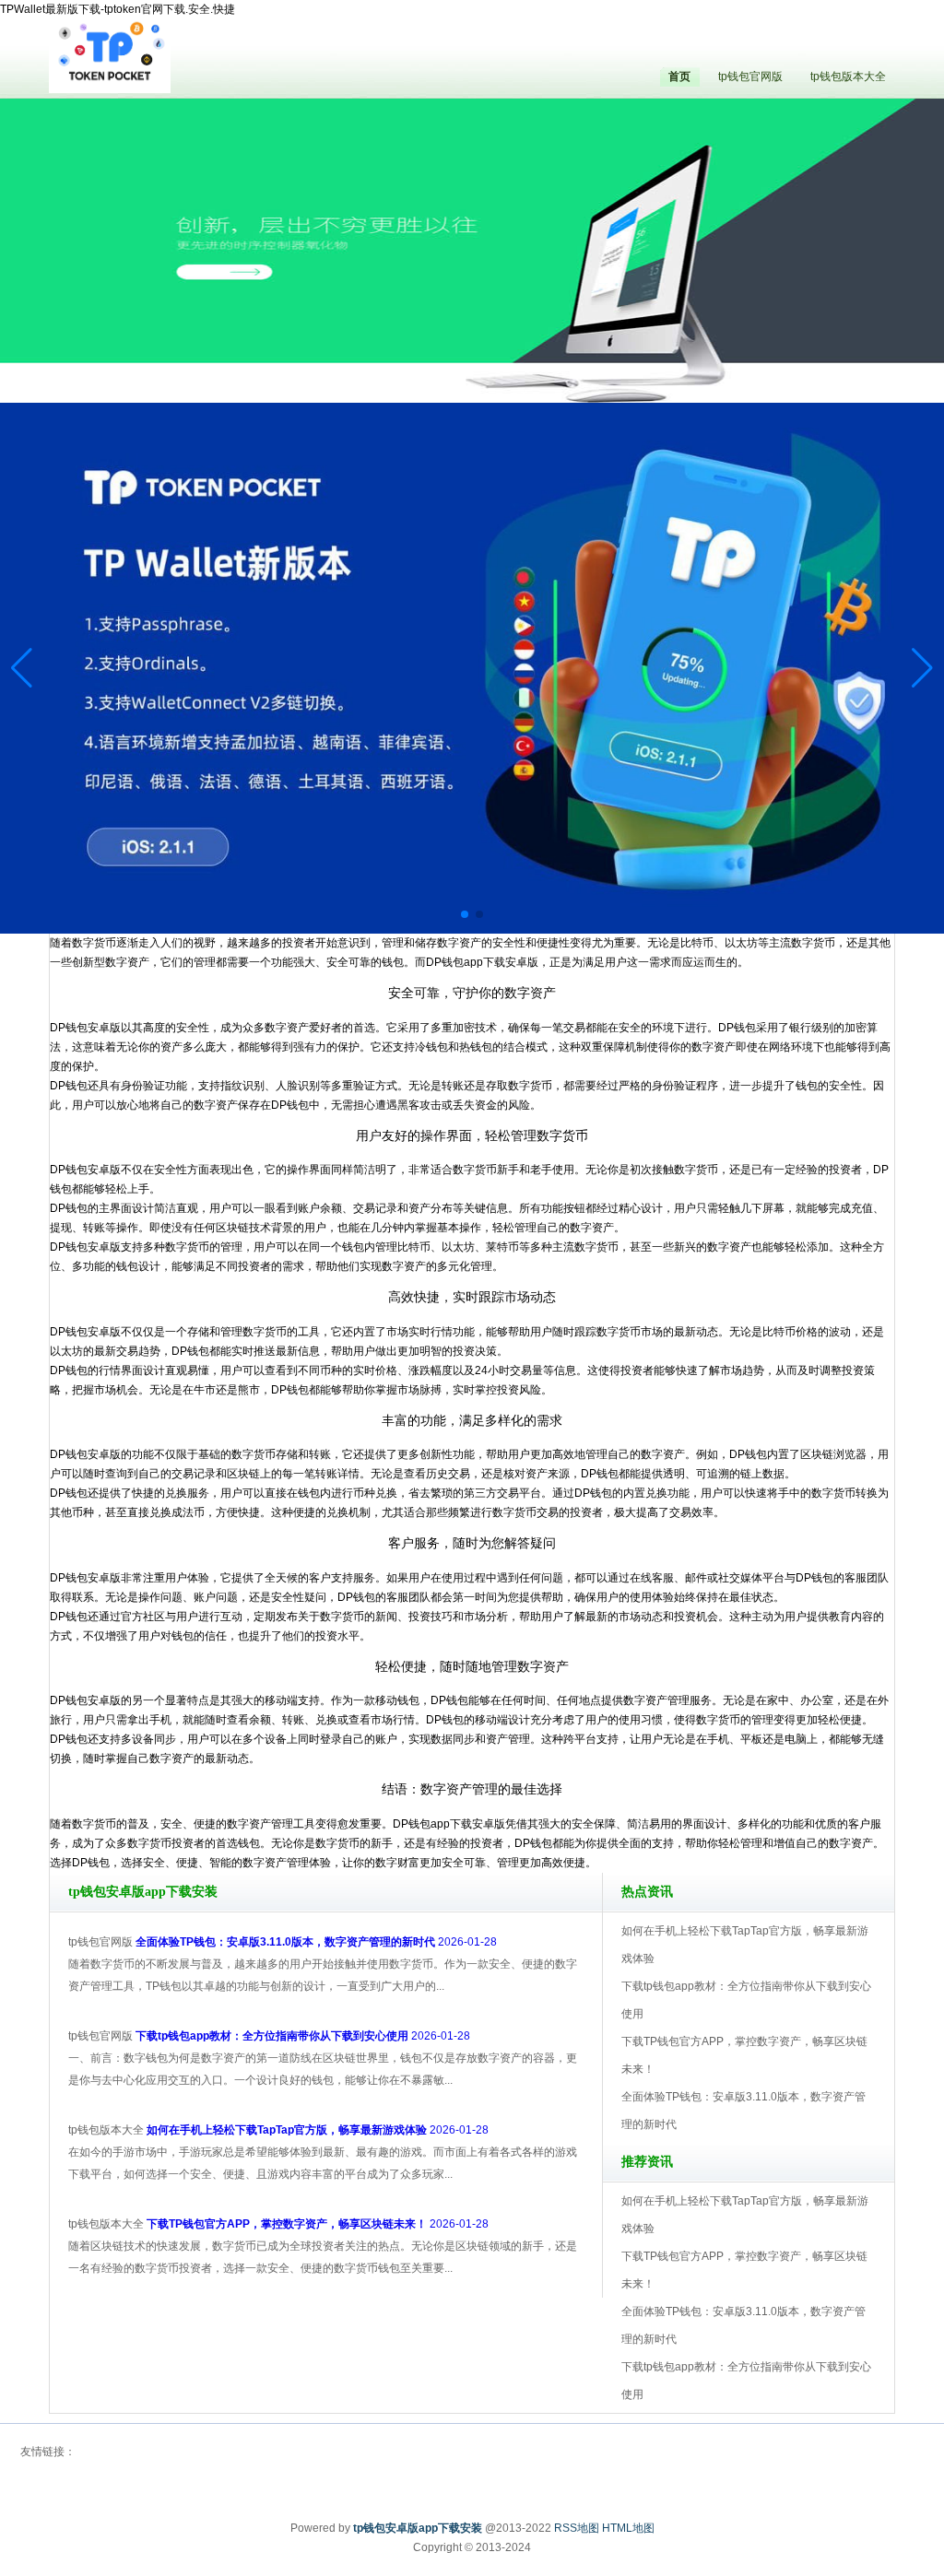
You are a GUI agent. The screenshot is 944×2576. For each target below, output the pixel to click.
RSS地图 (577, 2528)
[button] (922, 668)
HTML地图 (628, 2528)
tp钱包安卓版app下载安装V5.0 (553, 350)
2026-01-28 (316, 1942)
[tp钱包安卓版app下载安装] (110, 55)
